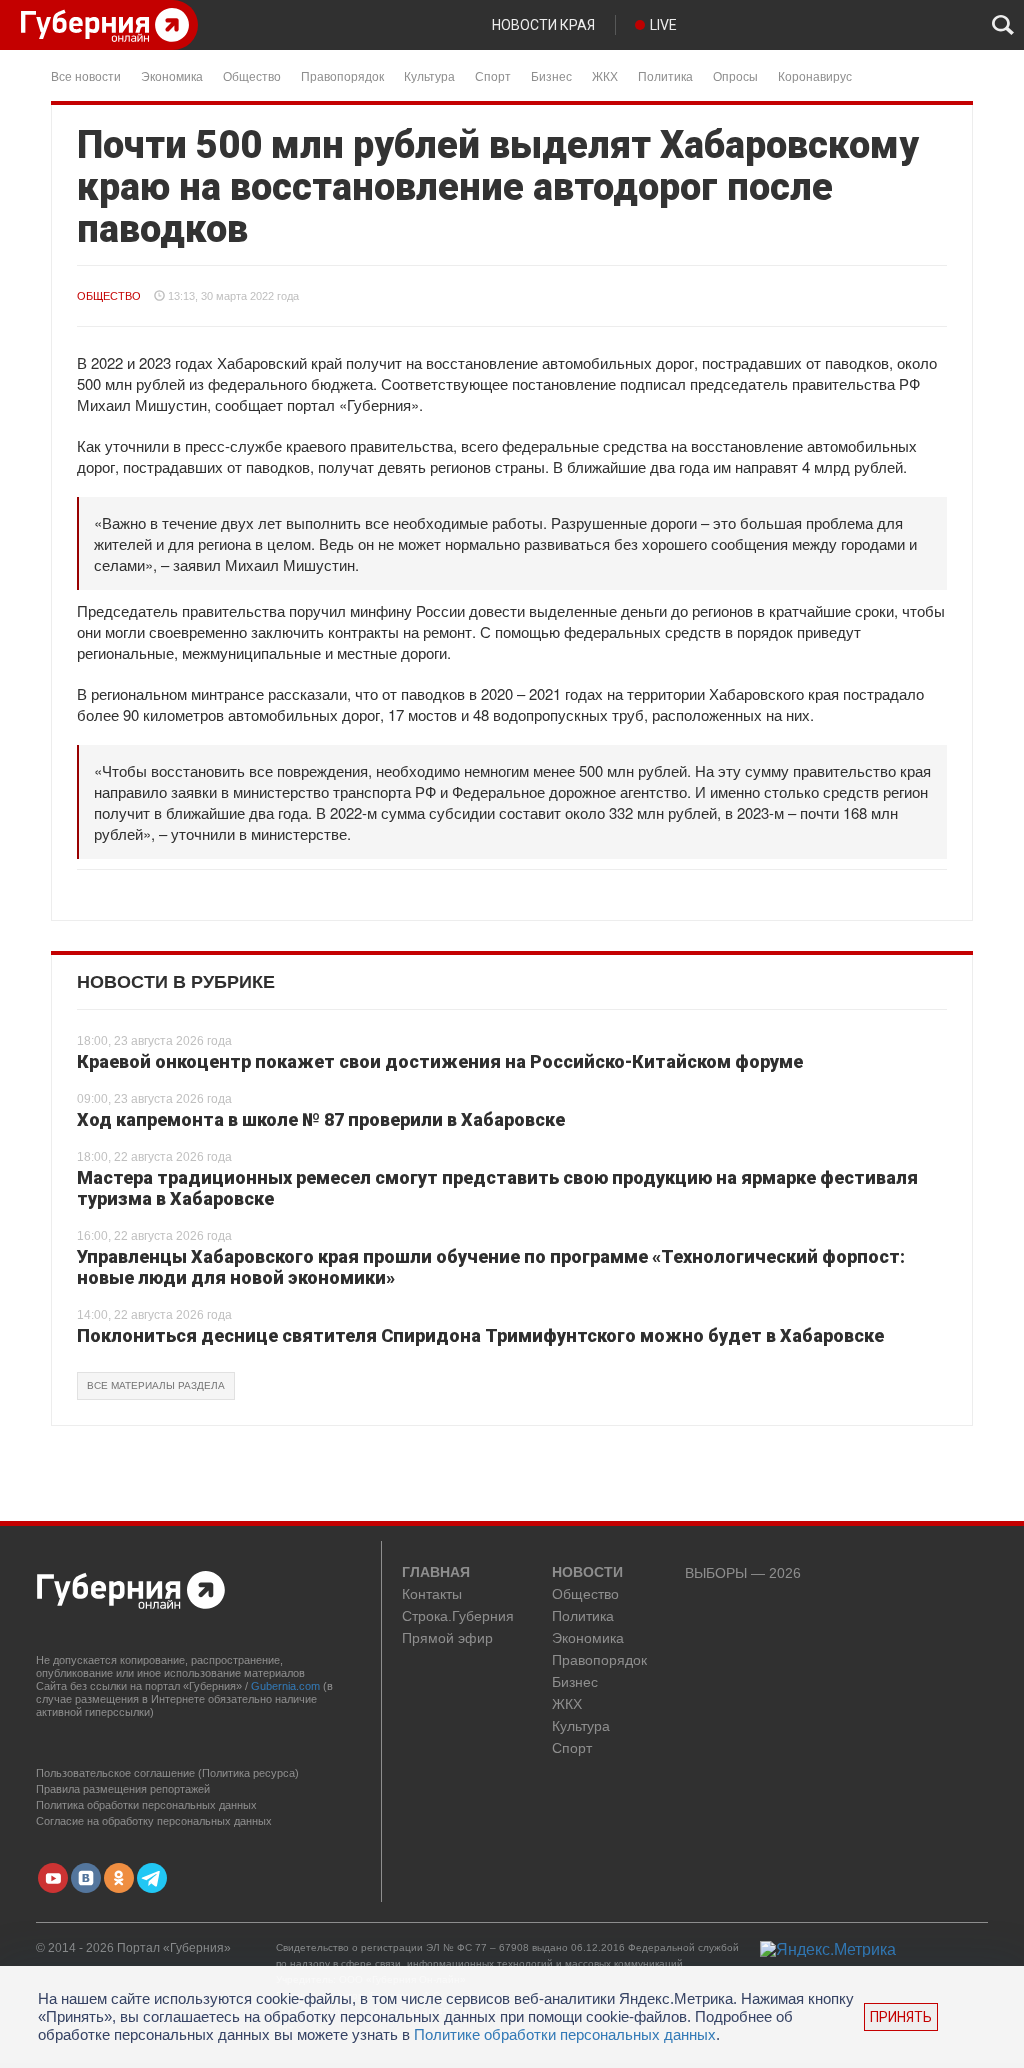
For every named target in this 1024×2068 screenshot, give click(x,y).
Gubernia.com (285, 1686)
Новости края (543, 25)
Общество (252, 75)
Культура (429, 75)
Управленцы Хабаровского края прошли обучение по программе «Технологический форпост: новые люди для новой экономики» (491, 1267)
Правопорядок (342, 75)
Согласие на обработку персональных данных (154, 1821)
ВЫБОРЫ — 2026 (743, 1573)
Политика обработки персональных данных (146, 1805)
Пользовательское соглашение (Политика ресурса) (167, 1773)
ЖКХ (605, 75)
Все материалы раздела (156, 1385)
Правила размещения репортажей (123, 1789)
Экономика (172, 75)
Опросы (735, 75)
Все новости (86, 75)
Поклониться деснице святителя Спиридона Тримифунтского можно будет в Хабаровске (480, 1335)
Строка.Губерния (458, 1616)
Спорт (493, 75)
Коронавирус (815, 75)
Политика (665, 75)
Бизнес (551, 75)
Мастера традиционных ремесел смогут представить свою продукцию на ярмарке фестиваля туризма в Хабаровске (497, 1188)
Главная (436, 1573)
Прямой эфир (447, 1638)
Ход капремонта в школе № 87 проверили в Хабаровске (321, 1119)
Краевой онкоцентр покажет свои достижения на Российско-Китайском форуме (440, 1061)
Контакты (432, 1594)
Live (663, 25)
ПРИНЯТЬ (901, 2017)
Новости (587, 1573)
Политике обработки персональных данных (565, 2034)
